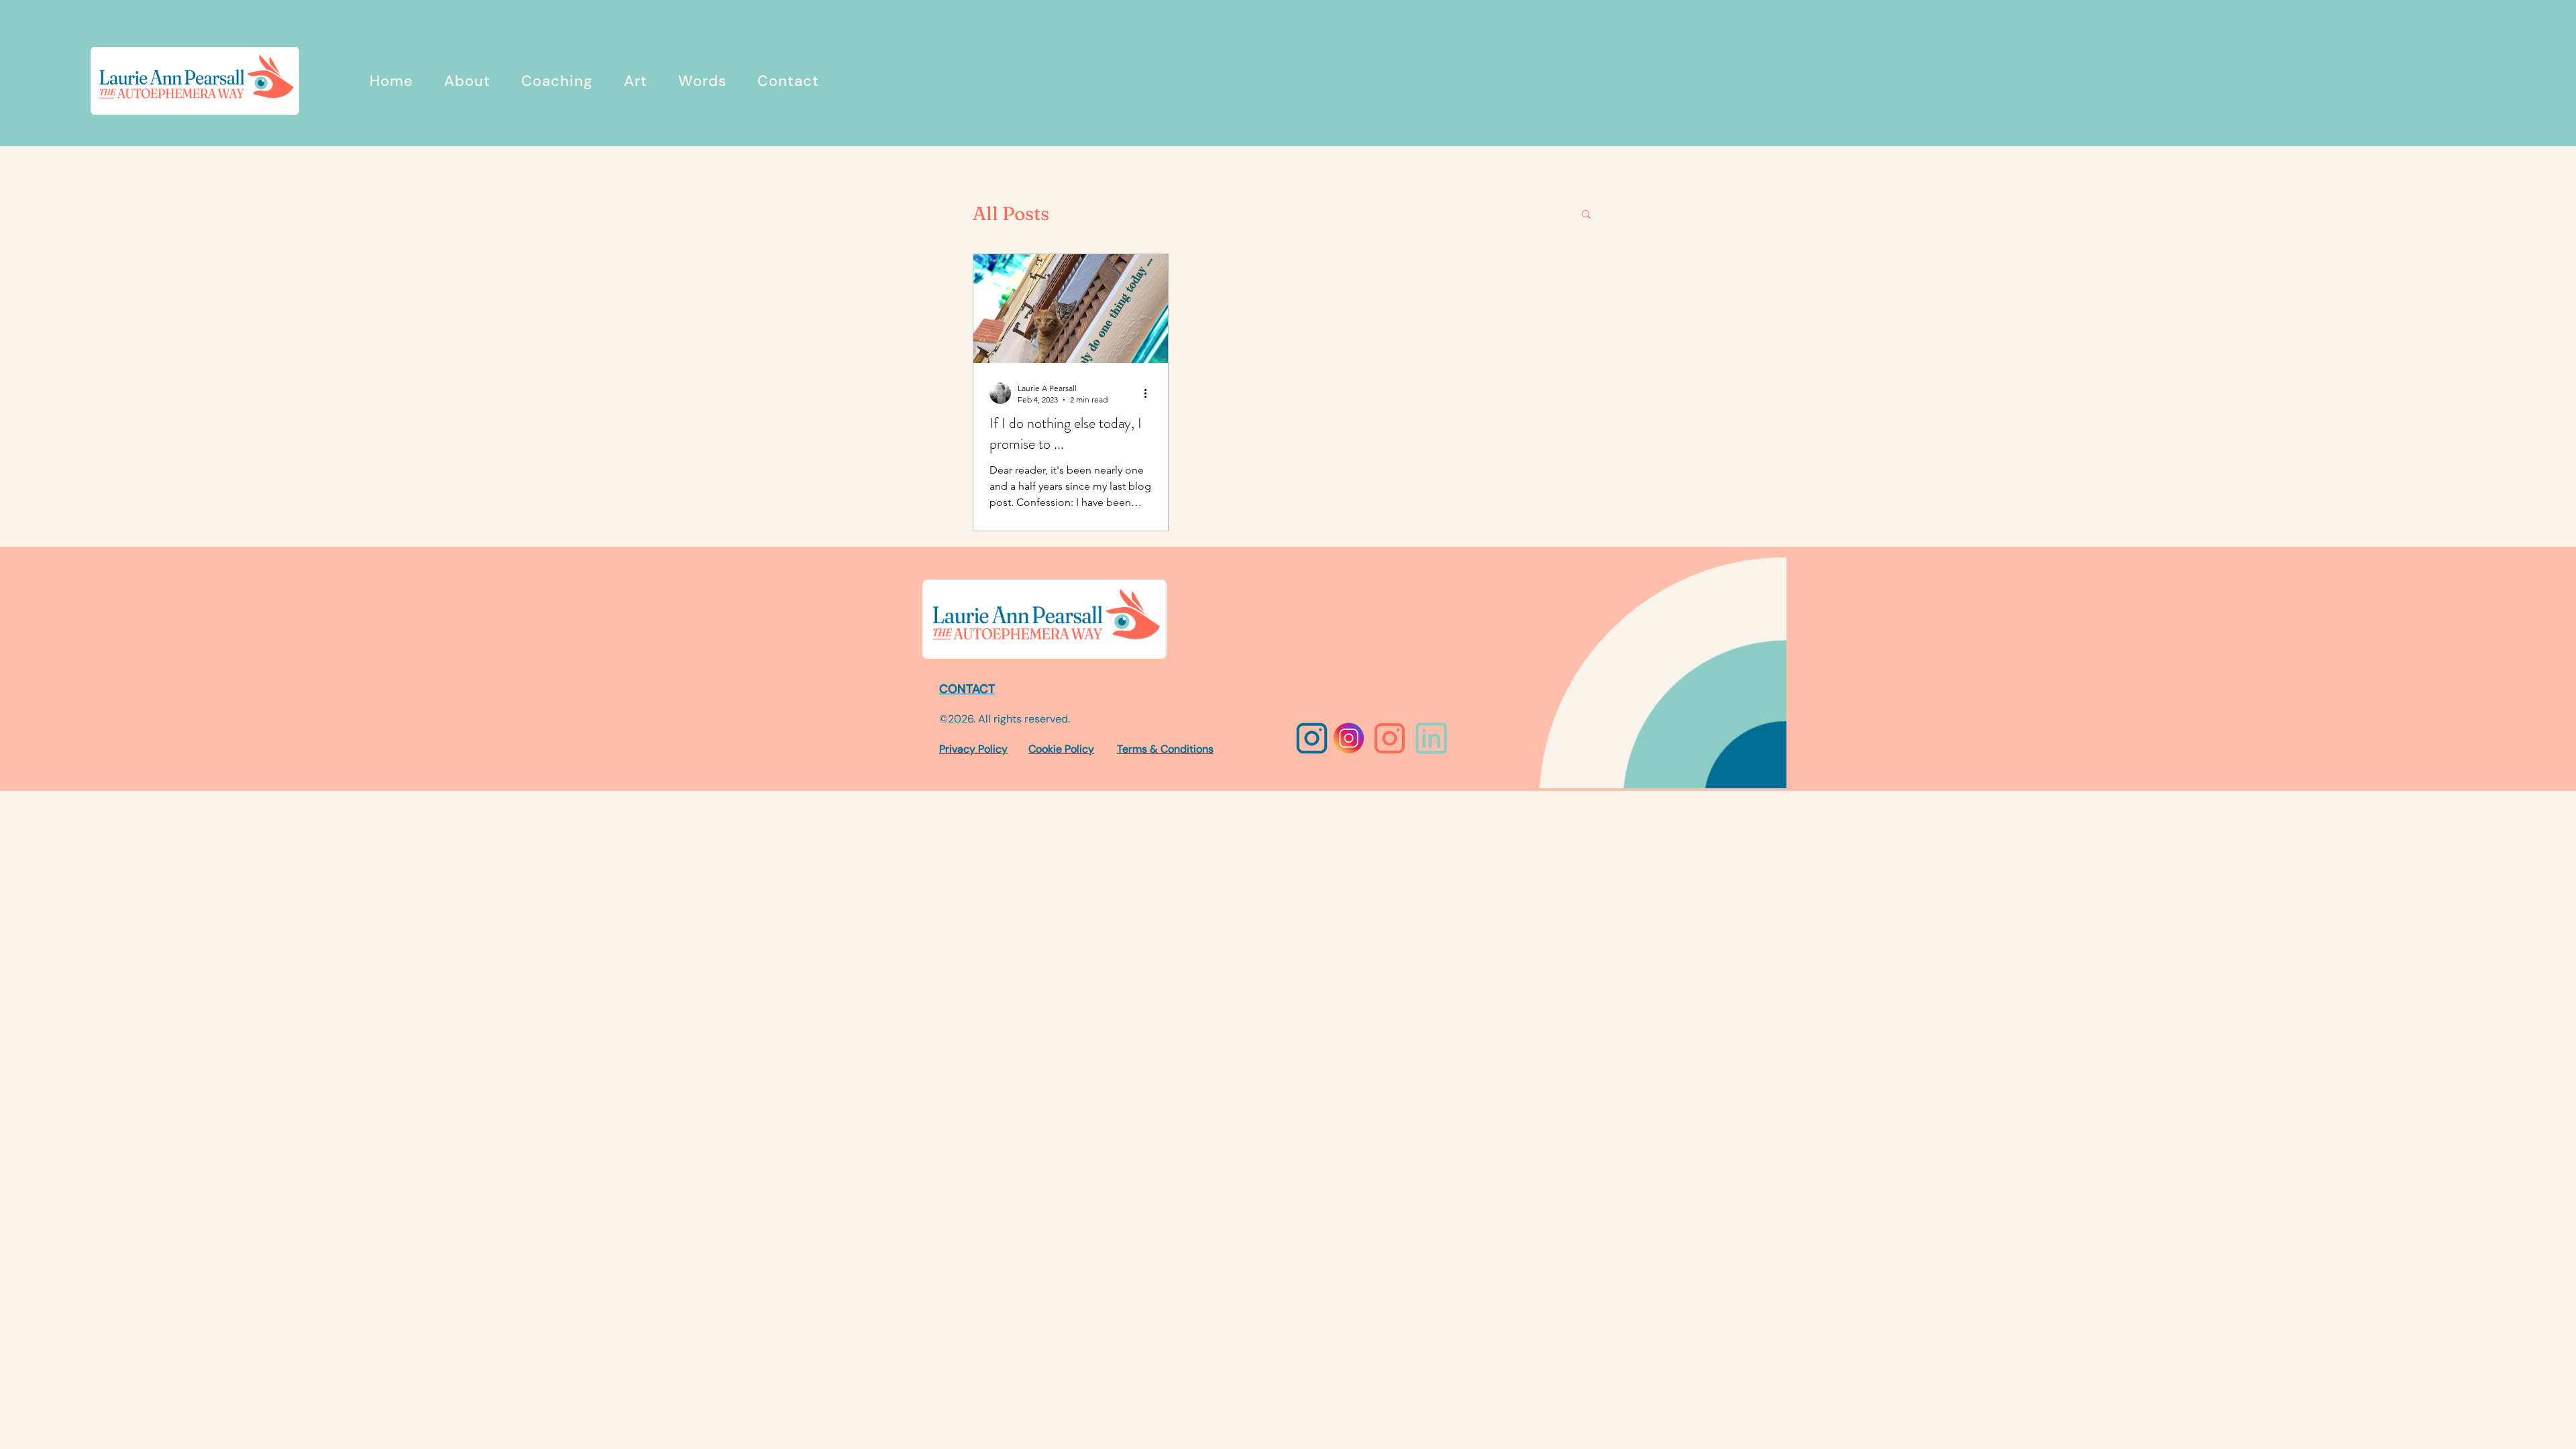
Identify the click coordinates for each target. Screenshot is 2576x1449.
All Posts (1011, 213)
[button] (1586, 215)
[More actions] (1150, 393)
